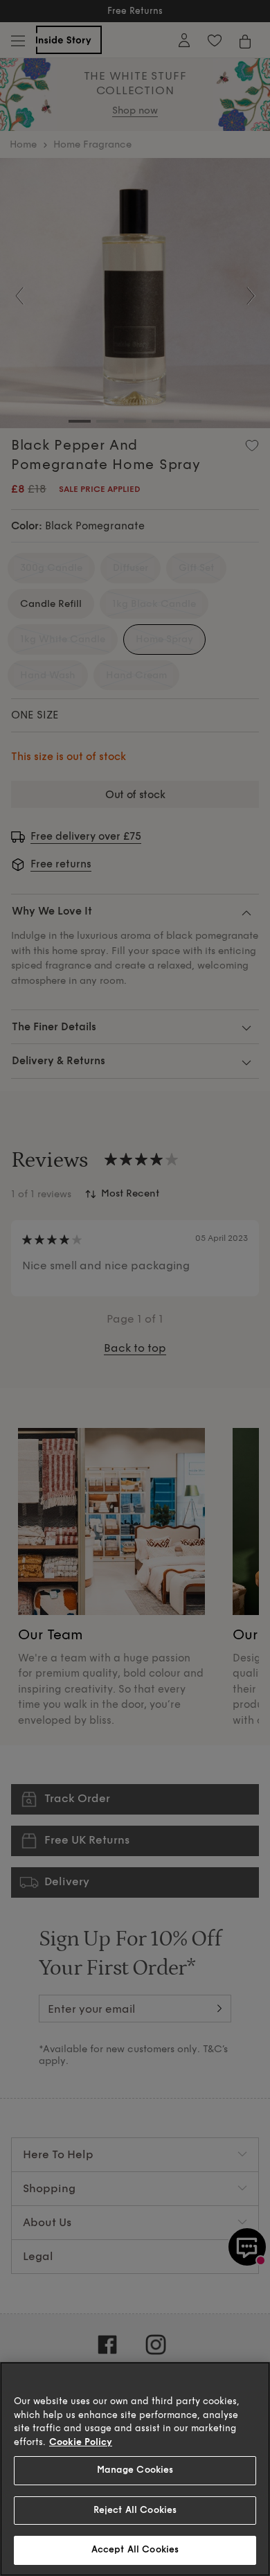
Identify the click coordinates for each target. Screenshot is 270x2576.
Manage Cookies (135, 2470)
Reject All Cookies (135, 2510)
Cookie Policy (81, 2442)
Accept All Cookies (135, 2550)
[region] (135, 2469)
